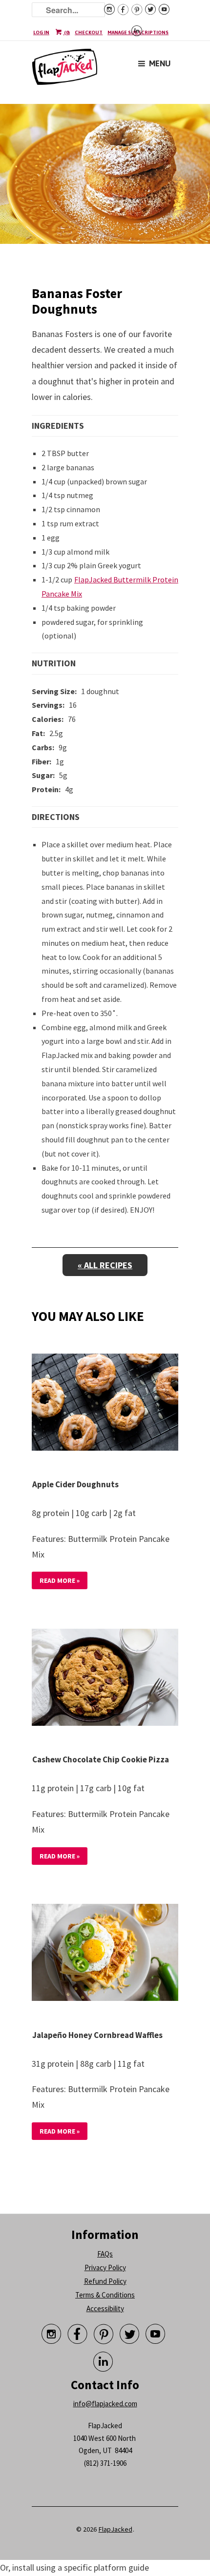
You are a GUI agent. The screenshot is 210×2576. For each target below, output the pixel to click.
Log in (41, 32)
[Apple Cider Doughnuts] (105, 1404)
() (66, 32)
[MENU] (142, 56)
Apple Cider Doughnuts (75, 1484)
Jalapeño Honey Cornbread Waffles (97, 2035)
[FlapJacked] (65, 71)
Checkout (89, 32)
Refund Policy (105, 2281)
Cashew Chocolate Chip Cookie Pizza (101, 1759)
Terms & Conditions (105, 2295)
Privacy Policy (105, 2267)
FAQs (105, 2254)
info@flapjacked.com (105, 2404)
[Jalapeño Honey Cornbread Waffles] (105, 1955)
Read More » (60, 1580)
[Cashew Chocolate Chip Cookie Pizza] (105, 1679)
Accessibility (105, 2308)
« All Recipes (105, 1265)
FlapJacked (115, 2529)
